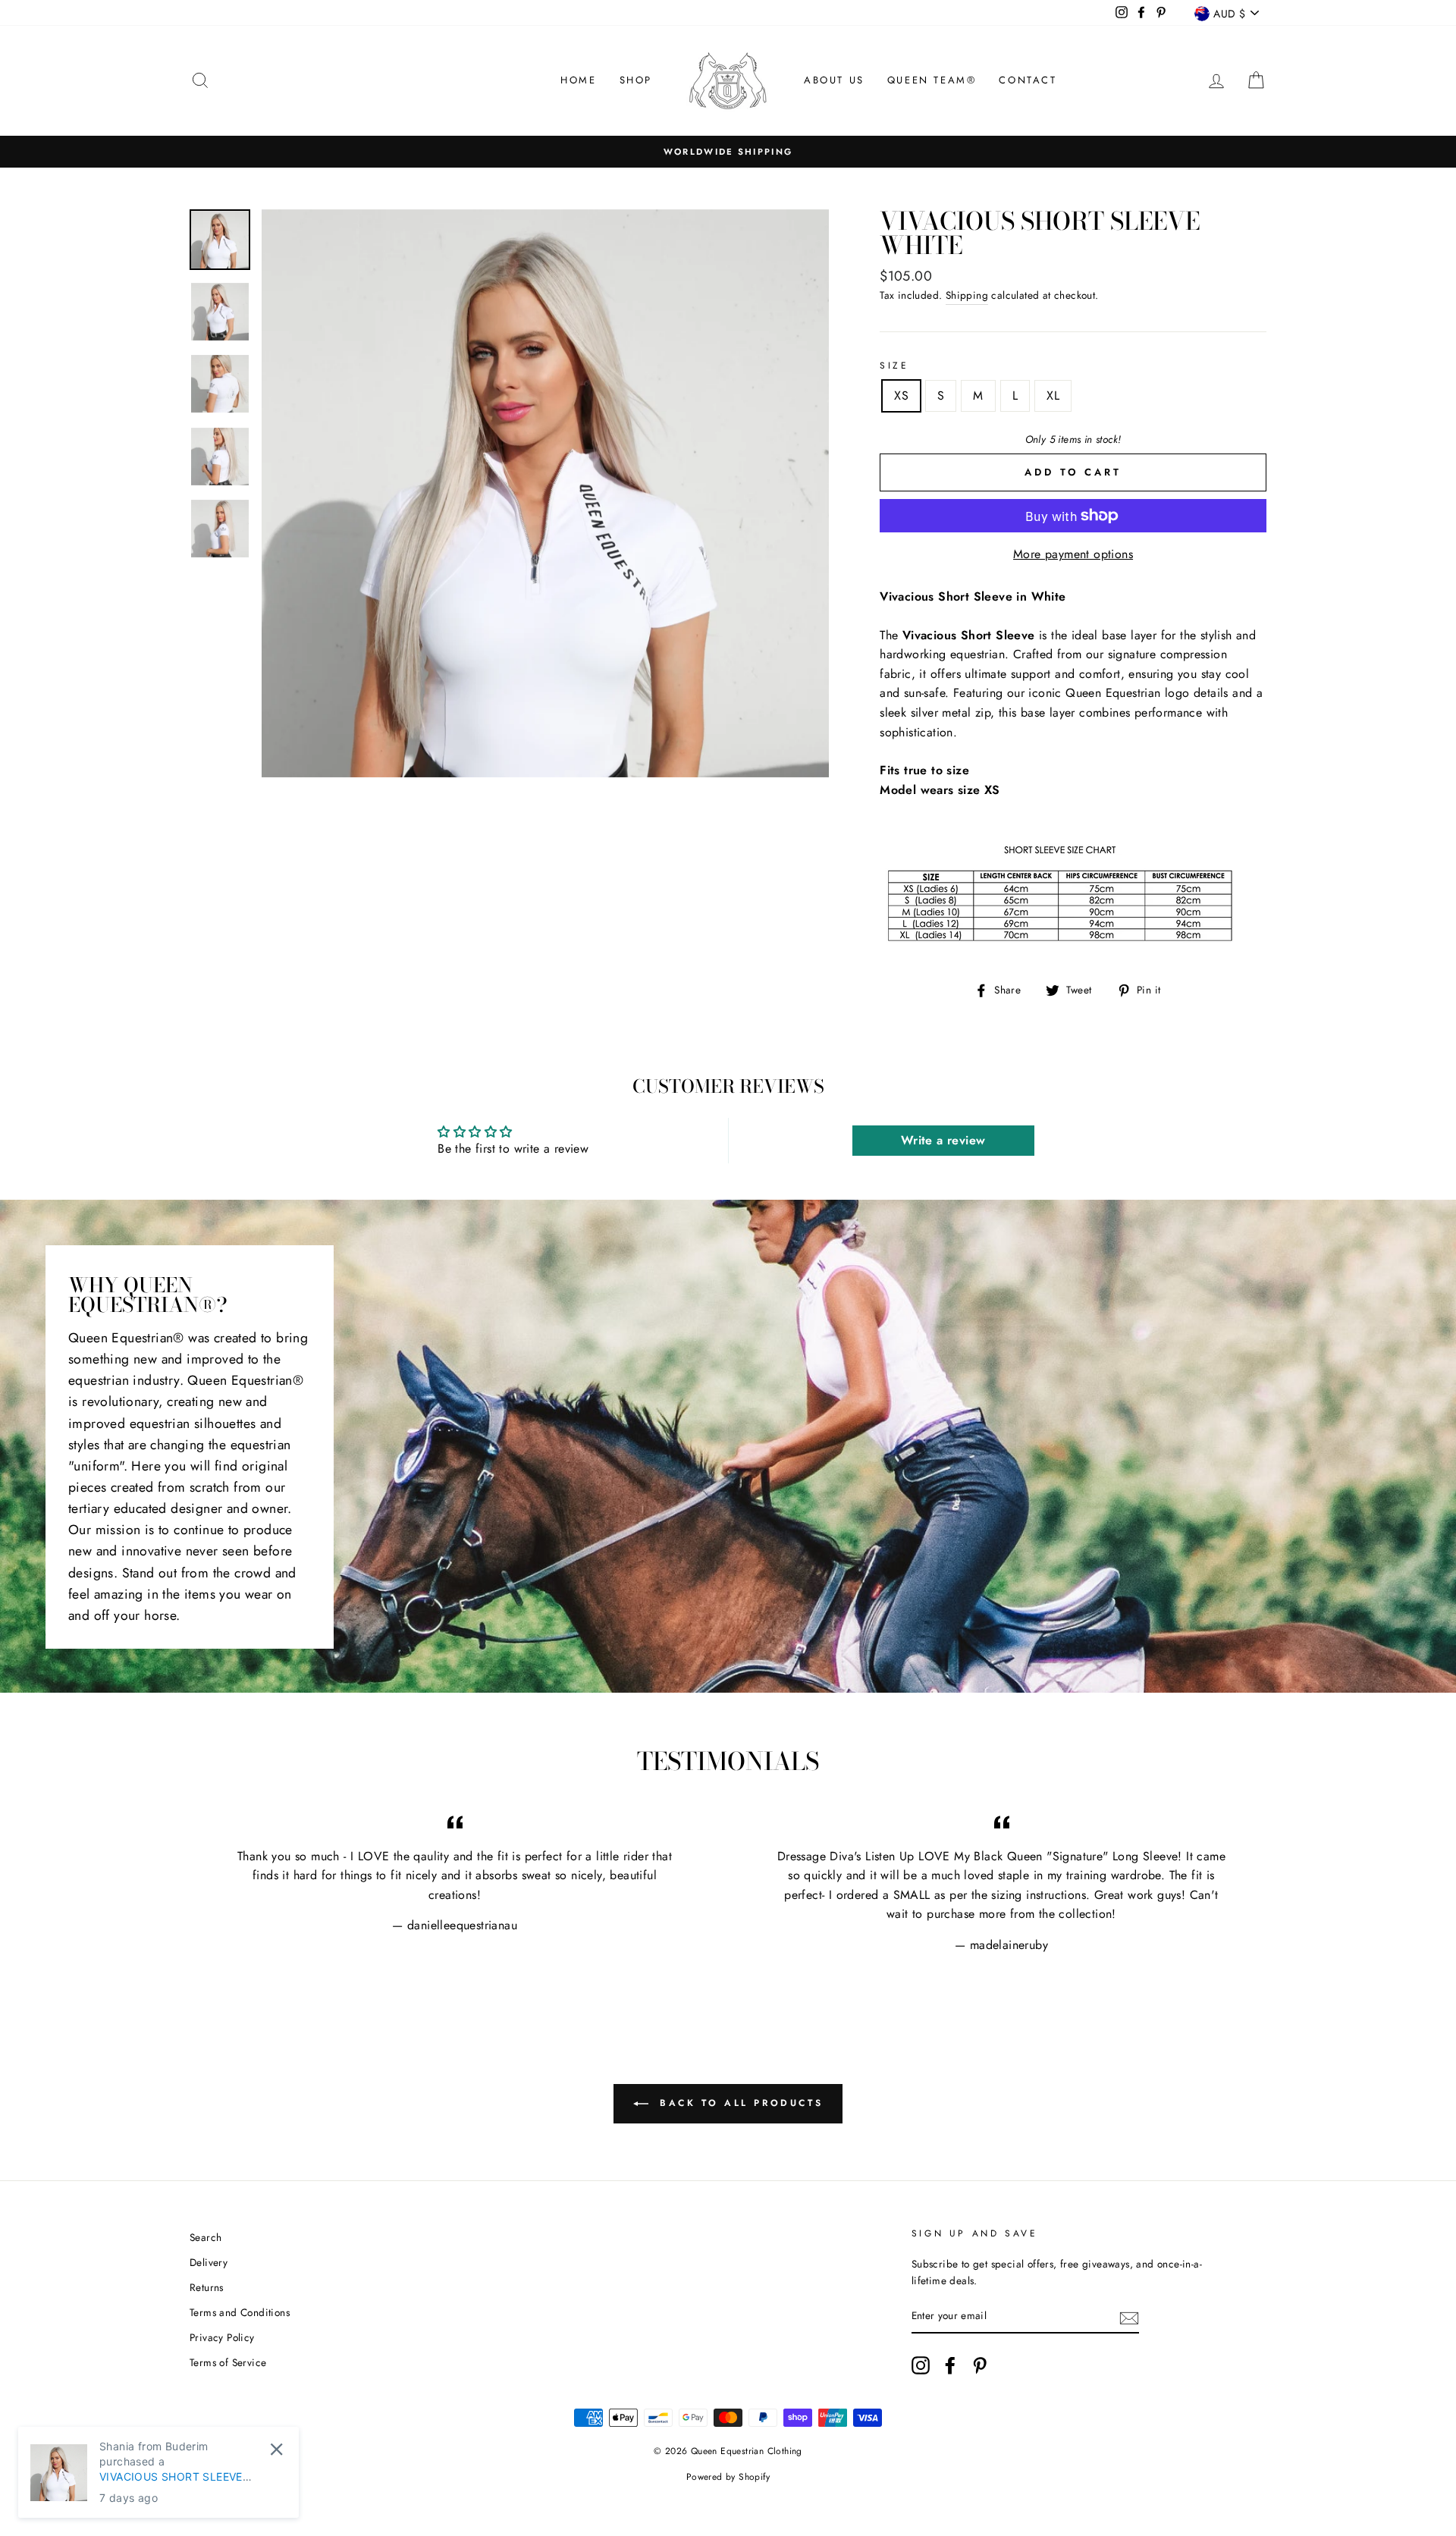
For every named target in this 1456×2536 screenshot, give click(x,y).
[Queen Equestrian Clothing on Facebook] (950, 2365)
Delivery (209, 2262)
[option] (728, 152)
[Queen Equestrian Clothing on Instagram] (921, 2365)
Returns (207, 2287)
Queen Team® (932, 80)
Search (206, 2237)
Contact (1028, 80)
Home (578, 80)
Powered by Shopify (728, 2477)
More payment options (1073, 554)
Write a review (943, 1140)
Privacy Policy (222, 2337)
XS (901, 395)
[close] (276, 2449)
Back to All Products (739, 2102)
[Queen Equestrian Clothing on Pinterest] (980, 2365)
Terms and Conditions (240, 2312)
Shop (636, 80)
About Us (834, 80)
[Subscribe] (1129, 2317)
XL (1053, 395)
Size (894, 366)
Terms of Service (228, 2362)
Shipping (967, 295)
